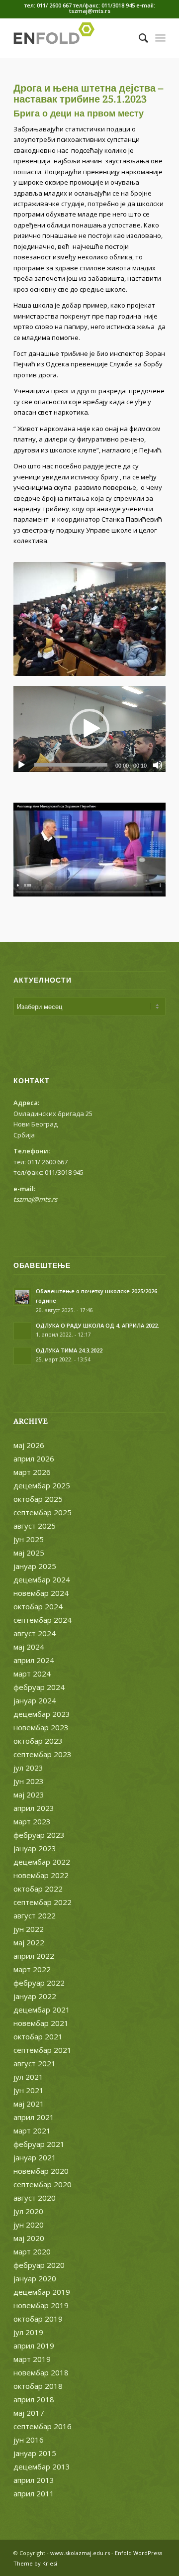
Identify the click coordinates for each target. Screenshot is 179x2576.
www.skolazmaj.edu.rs (80, 2553)
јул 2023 (28, 1768)
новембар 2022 (41, 1875)
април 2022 (34, 1956)
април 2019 (34, 2346)
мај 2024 (29, 1647)
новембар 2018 (41, 2372)
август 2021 (35, 2063)
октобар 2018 (38, 2386)
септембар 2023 (43, 1754)
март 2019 (32, 2359)
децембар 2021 (42, 2010)
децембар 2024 (42, 1579)
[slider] (71, 765)
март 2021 (32, 2130)
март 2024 (32, 1674)
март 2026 (32, 1472)
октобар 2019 (38, 2319)
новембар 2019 (41, 2305)
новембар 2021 (41, 2023)
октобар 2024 (38, 1606)
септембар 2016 (43, 2426)
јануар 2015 (35, 2453)
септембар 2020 (43, 2184)
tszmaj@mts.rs (35, 1199)
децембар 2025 (42, 1485)
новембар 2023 (41, 1727)
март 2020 (32, 2251)
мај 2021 (29, 2104)
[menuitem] (138, 38)
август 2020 (35, 2198)
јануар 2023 (35, 1848)
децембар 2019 (42, 2292)
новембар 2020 (41, 2171)
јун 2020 (29, 2225)
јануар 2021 (35, 2157)
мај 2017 (29, 2413)
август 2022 (35, 1915)
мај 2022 (29, 1942)
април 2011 (34, 2493)
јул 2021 (28, 2077)
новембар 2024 (41, 1593)
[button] (89, 729)
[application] (89, 729)
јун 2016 (29, 2440)
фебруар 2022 (39, 1983)
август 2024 (35, 1633)
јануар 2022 (35, 1996)
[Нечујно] (158, 765)
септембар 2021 (43, 2050)
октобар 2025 (38, 1499)
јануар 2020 (35, 2278)
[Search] (138, 38)
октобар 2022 (38, 1889)
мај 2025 (29, 1553)
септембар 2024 (43, 1620)
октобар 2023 (38, 1741)
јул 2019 (28, 2332)
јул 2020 (28, 2211)
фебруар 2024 (39, 1687)
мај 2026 (29, 1445)
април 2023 (34, 1808)
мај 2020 (29, 2238)
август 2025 (35, 1526)
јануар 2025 (35, 1566)
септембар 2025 (43, 1512)
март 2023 (32, 1821)
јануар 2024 (35, 1700)
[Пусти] (21, 765)
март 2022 (32, 1969)
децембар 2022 (42, 1862)
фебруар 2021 (39, 2144)
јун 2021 (29, 2090)
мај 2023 (29, 1794)
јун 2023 (29, 1781)
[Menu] (160, 38)
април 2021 (34, 2117)
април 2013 (34, 2480)
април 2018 (34, 2399)
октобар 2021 (38, 2036)
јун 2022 (29, 1929)
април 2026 (34, 1458)
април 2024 (34, 1660)
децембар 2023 (42, 1714)
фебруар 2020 (39, 2265)
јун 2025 (29, 1539)
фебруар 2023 (39, 1835)
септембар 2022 (43, 1902)
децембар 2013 (42, 2466)
